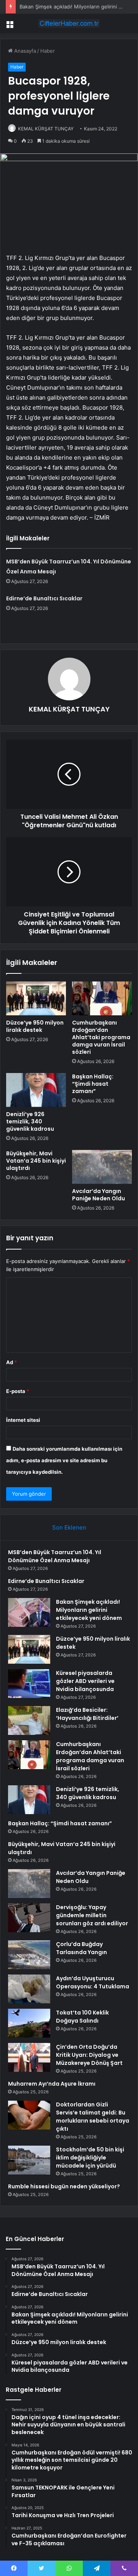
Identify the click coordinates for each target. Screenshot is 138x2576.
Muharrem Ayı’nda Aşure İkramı (52, 2084)
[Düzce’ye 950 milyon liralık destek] (36, 998)
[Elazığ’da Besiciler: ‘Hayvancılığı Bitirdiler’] (29, 1720)
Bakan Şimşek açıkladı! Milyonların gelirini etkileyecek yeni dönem (89, 1610)
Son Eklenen (69, 1527)
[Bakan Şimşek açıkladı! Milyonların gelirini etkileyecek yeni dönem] (29, 1612)
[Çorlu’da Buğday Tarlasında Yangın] (29, 1955)
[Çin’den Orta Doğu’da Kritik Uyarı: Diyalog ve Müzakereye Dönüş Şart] (29, 2057)
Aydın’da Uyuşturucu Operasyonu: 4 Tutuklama (93, 1982)
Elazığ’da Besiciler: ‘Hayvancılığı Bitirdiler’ (87, 1714)
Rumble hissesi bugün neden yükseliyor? (64, 2186)
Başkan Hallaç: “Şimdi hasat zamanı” (93, 1084)
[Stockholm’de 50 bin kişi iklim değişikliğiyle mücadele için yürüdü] (29, 2160)
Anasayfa (24, 51)
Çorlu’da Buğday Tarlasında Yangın (81, 1948)
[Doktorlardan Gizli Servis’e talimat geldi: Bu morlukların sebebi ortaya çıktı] (29, 2115)
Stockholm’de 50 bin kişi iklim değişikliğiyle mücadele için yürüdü (90, 2158)
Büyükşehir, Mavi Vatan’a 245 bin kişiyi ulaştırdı (36, 1161)
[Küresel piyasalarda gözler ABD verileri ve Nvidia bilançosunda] (29, 1684)
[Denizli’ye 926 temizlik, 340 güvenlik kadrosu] (36, 1090)
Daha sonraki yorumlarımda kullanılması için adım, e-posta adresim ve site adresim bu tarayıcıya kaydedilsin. (64, 1460)
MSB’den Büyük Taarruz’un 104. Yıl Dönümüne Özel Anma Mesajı (55, 1556)
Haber (48, 51)
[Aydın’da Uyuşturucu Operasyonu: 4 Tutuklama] (29, 1989)
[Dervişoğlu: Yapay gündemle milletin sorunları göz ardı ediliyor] (29, 1918)
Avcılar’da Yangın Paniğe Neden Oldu (99, 1195)
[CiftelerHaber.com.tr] (69, 23)
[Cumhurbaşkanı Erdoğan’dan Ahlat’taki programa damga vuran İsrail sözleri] (102, 998)
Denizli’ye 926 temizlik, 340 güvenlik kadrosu (30, 1121)
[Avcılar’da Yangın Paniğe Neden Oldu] (102, 1167)
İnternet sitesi (23, 1420)
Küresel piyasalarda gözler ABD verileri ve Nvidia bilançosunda (85, 1681)
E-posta (18, 1391)
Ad (11, 1362)
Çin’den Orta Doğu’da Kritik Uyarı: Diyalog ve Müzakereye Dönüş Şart (89, 2055)
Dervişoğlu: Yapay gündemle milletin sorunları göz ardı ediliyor (92, 1915)
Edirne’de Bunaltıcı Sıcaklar (44, 598)
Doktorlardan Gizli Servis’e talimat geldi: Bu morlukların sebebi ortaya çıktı (93, 2117)
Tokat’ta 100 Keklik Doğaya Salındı (82, 2017)
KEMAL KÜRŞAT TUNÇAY (46, 129)
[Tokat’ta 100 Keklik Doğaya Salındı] (29, 2023)
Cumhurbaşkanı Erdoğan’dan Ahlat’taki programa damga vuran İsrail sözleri (101, 1037)
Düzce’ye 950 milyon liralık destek (35, 1026)
